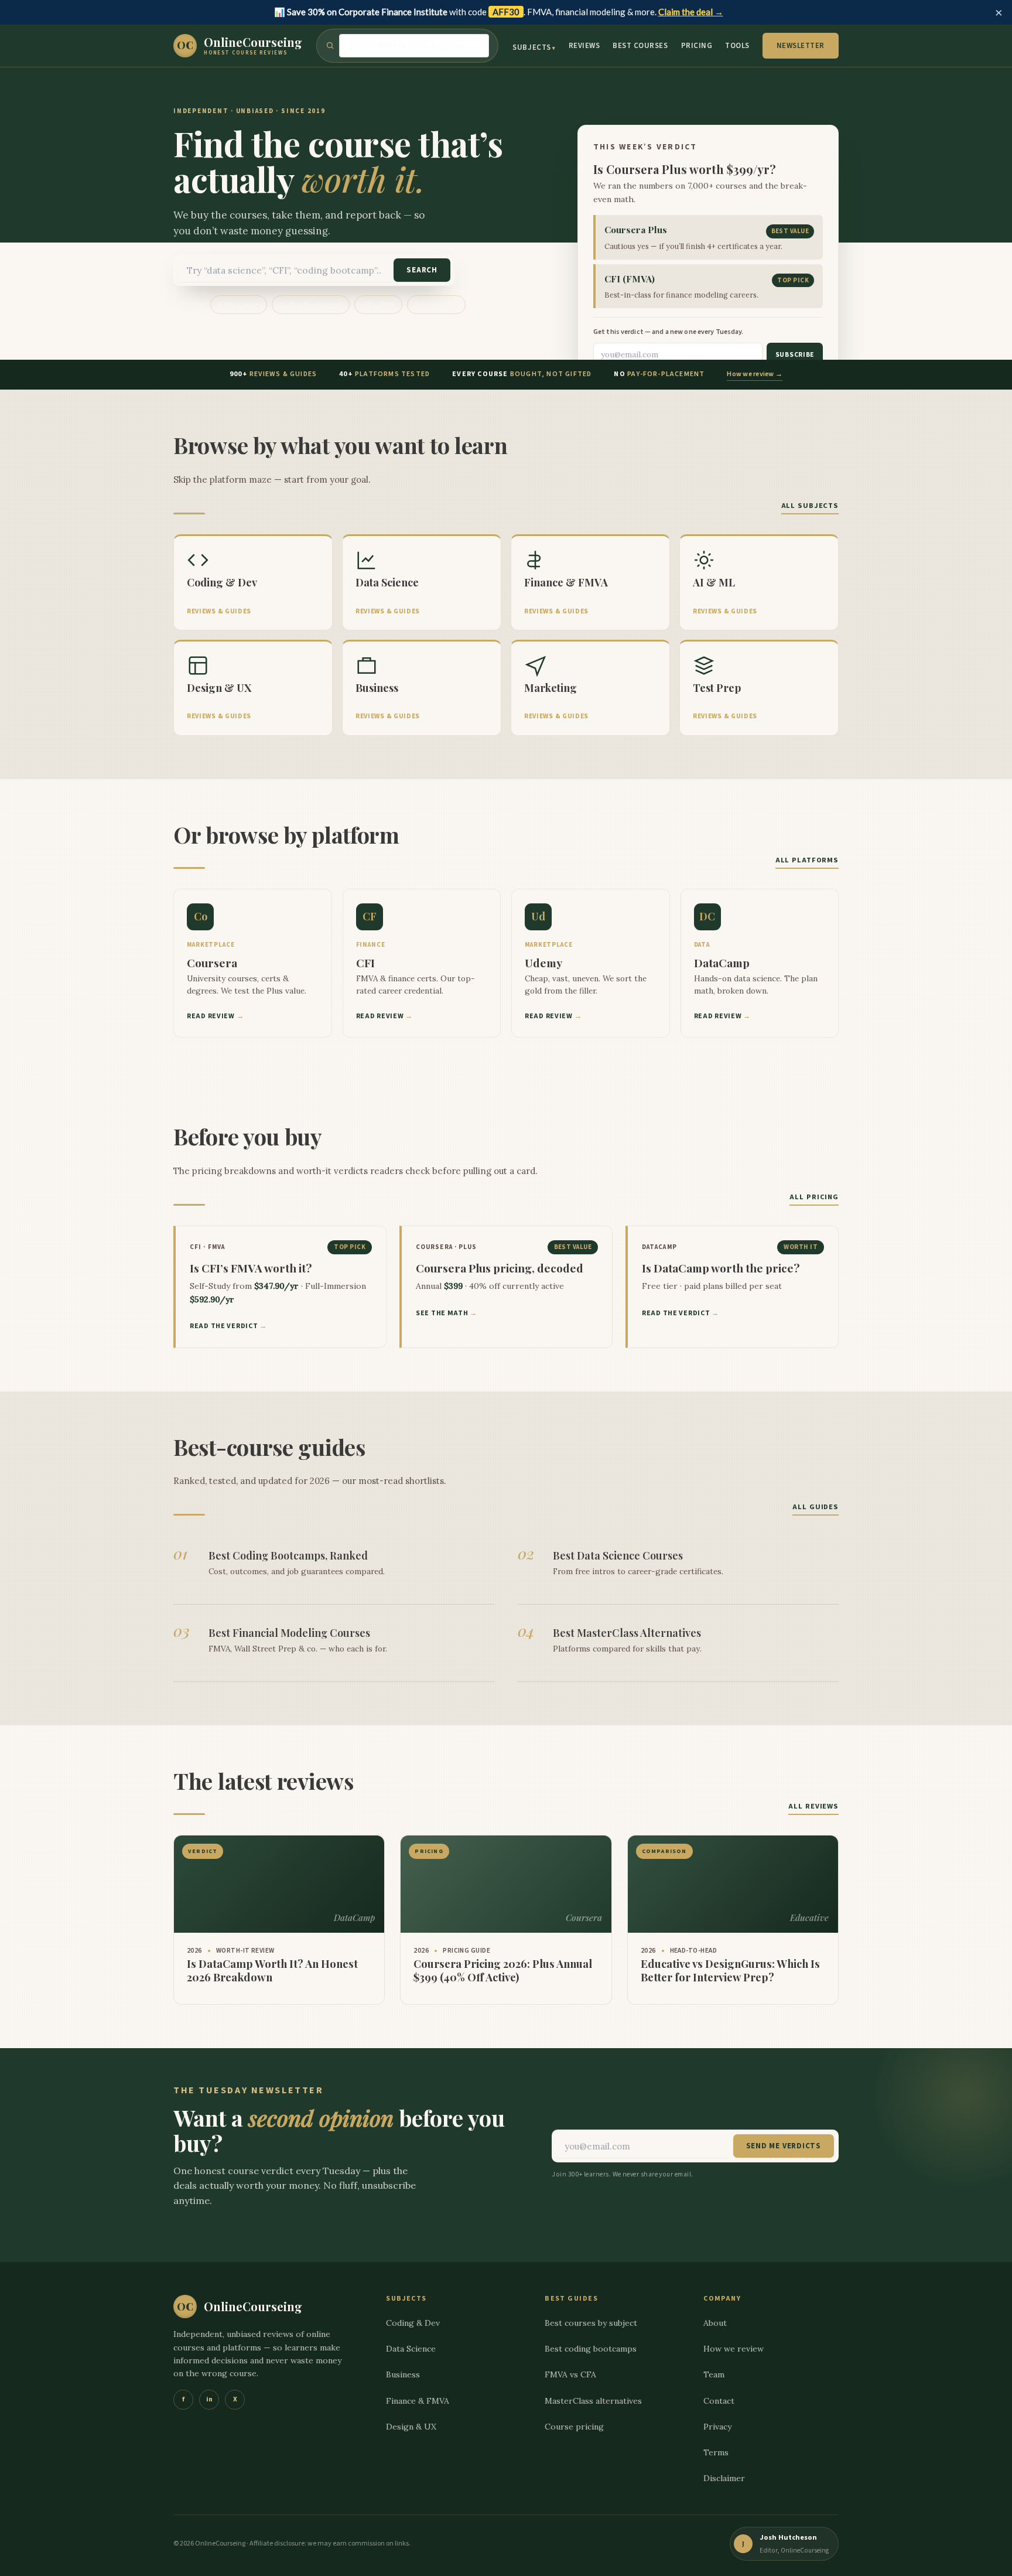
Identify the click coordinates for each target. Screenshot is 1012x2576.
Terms (716, 2452)
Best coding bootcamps (591, 2349)
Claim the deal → (691, 12)
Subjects (531, 47)
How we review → (755, 374)
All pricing (814, 1197)
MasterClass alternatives (593, 2401)
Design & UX (411, 2427)
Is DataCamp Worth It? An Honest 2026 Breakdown (272, 1971)
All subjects (810, 506)
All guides (816, 1507)
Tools (737, 46)
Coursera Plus (436, 305)
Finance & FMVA (418, 2401)
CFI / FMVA (378, 305)
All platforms (807, 860)
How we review (734, 2349)
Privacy (717, 2427)
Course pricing (574, 2427)
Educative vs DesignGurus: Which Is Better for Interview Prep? (730, 1971)
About (715, 2323)
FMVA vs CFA (570, 2374)
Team (714, 2374)
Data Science (239, 305)
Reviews (584, 46)
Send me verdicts (784, 2146)
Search (422, 270)
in (209, 2399)
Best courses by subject (591, 2323)
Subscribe (795, 355)
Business (403, 2374)
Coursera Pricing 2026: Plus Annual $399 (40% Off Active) (503, 1971)
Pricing (697, 46)
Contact (719, 2401)
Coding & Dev (413, 2323)
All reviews (813, 1806)
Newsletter (801, 46)
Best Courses (640, 46)
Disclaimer (724, 2478)
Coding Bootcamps (311, 305)
